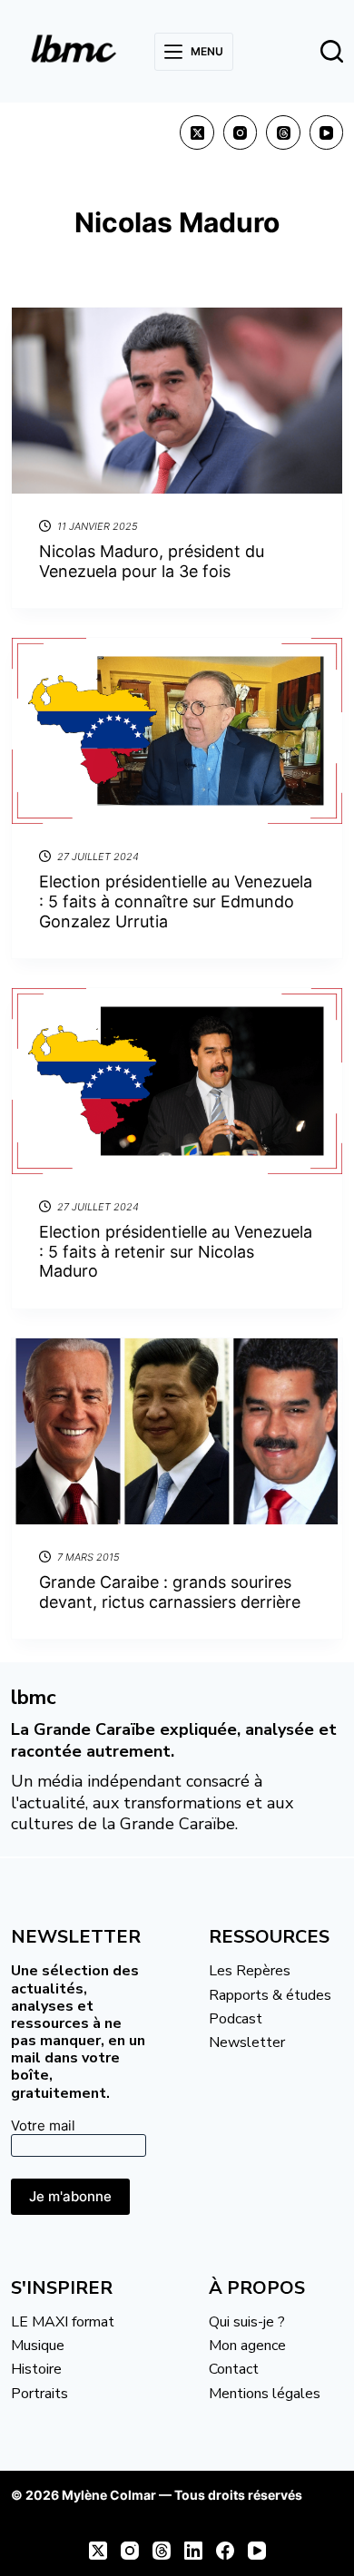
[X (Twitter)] (197, 132)
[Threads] (283, 132)
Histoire (36, 2369)
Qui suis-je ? (247, 2322)
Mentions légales (265, 2394)
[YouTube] (327, 132)
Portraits (39, 2394)
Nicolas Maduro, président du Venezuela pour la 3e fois (152, 561)
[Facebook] (225, 2551)
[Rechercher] (332, 51)
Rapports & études (270, 1995)
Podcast (236, 2019)
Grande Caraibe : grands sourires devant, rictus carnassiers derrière (170, 1592)
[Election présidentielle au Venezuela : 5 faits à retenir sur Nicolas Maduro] (177, 1081)
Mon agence (247, 2346)
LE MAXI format (63, 2322)
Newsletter (247, 2042)
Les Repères (250, 1971)
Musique (38, 2346)
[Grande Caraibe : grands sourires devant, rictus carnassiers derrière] (177, 1431)
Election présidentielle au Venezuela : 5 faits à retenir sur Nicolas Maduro (176, 1251)
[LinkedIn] (193, 2551)
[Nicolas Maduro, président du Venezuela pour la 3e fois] (177, 401)
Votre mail (43, 2125)
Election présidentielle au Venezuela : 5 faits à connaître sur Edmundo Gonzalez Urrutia (176, 901)
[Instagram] (241, 132)
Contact (234, 2369)
